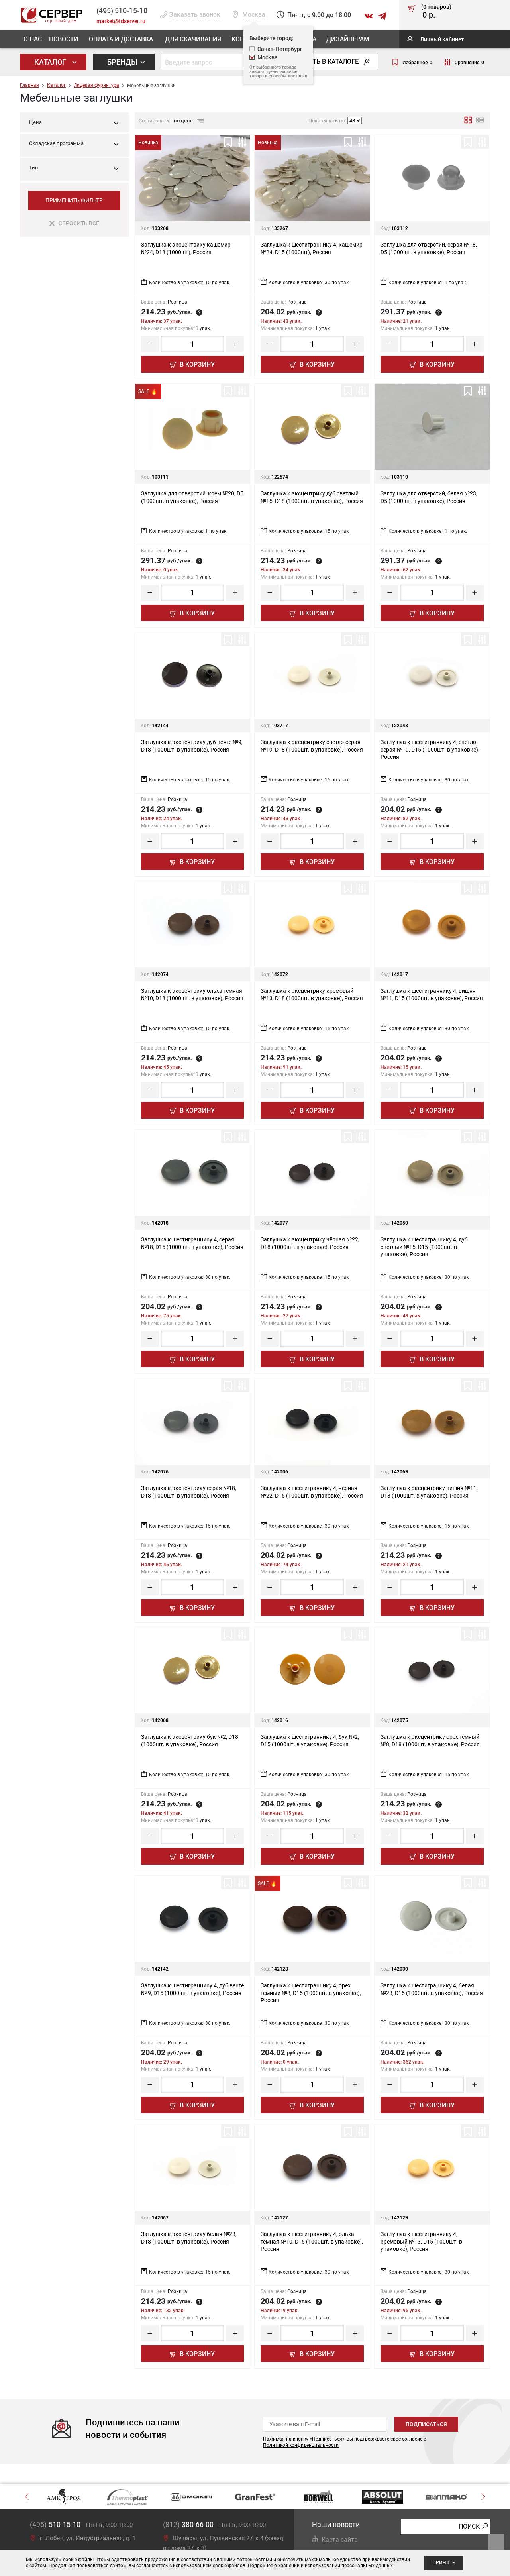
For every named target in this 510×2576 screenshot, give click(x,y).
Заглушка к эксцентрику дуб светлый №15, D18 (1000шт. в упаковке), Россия (312, 497)
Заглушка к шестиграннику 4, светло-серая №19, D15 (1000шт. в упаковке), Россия (430, 749)
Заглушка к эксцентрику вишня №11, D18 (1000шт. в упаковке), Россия (429, 1492)
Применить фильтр (74, 200)
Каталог (51, 62)
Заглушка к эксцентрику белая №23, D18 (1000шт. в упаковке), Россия (189, 2238)
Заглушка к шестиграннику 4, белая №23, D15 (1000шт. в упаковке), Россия (432, 1989)
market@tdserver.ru (121, 21)
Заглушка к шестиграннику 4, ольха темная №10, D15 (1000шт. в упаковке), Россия (312, 2241)
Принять (444, 2563)
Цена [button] (35, 122)
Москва (268, 57)
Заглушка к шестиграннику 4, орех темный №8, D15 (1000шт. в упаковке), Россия (311, 1993)
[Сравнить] (242, 142)
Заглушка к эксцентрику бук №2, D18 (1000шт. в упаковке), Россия (190, 1740)
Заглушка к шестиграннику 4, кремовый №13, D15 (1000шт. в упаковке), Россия (421, 2241)
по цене (184, 121)
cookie (70, 2560)
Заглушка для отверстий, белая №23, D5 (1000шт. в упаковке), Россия (429, 497)
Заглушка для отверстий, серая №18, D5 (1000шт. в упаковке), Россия (429, 248)
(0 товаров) (436, 12)
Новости (64, 39)
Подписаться (426, 2424)
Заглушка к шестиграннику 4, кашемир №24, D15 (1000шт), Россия (312, 248)
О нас (33, 39)
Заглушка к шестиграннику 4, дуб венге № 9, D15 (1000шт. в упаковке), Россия (192, 1989)
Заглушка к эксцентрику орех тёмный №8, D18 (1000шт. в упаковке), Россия (430, 1740)
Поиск (469, 2526)
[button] (74, 145)
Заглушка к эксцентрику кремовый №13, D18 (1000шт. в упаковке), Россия (312, 994)
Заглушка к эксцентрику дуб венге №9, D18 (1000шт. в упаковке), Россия (192, 746)
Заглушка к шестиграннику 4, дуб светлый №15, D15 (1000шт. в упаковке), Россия (424, 1247)
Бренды (123, 62)
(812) (188, 2524)
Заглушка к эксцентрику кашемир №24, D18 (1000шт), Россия (186, 248)
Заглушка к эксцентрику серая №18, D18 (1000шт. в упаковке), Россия (189, 1492)
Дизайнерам (348, 39)
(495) (55, 2524)
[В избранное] (228, 142)
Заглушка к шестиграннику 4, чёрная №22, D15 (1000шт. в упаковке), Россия (312, 1492)
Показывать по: (327, 121)
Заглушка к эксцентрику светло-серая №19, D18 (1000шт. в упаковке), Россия (312, 746)
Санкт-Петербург (280, 49)
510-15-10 (122, 10)
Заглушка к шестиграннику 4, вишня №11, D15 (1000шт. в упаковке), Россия (432, 994)
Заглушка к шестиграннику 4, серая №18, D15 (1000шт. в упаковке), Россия (192, 1243)
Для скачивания (193, 39)
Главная (29, 85)
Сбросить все (79, 223)
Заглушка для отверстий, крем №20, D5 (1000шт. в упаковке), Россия (192, 497)
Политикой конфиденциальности (301, 2445)
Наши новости (336, 2524)
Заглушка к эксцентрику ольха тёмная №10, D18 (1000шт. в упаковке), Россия (192, 994)
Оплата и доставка (121, 39)
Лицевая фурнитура (96, 85)
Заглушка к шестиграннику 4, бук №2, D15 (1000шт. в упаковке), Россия (310, 1740)
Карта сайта (340, 2540)
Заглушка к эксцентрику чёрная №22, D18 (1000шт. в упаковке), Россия (310, 1243)
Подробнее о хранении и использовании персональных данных (320, 2566)
